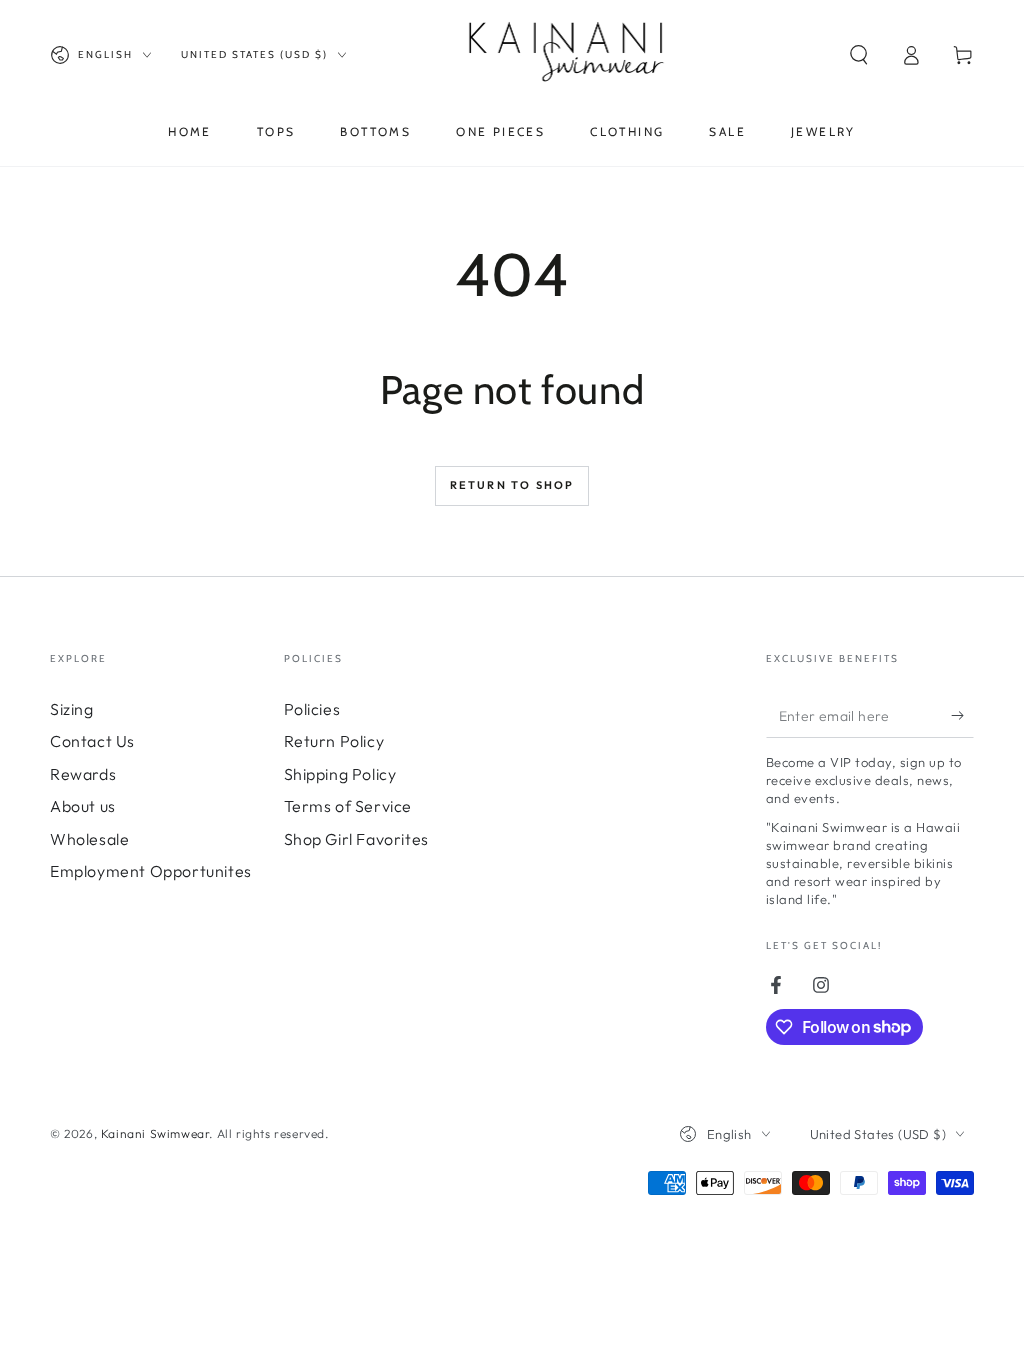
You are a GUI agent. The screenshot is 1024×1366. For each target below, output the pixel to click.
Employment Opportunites (151, 871)
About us (83, 806)
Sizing (72, 709)
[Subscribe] (962, 715)
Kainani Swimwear (155, 1133)
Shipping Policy (340, 774)
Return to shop (512, 485)
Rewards (83, 774)
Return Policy (334, 741)
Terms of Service (348, 806)
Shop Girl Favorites (356, 839)
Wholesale (89, 839)
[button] (859, 55)
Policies (312, 709)
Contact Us (92, 741)
